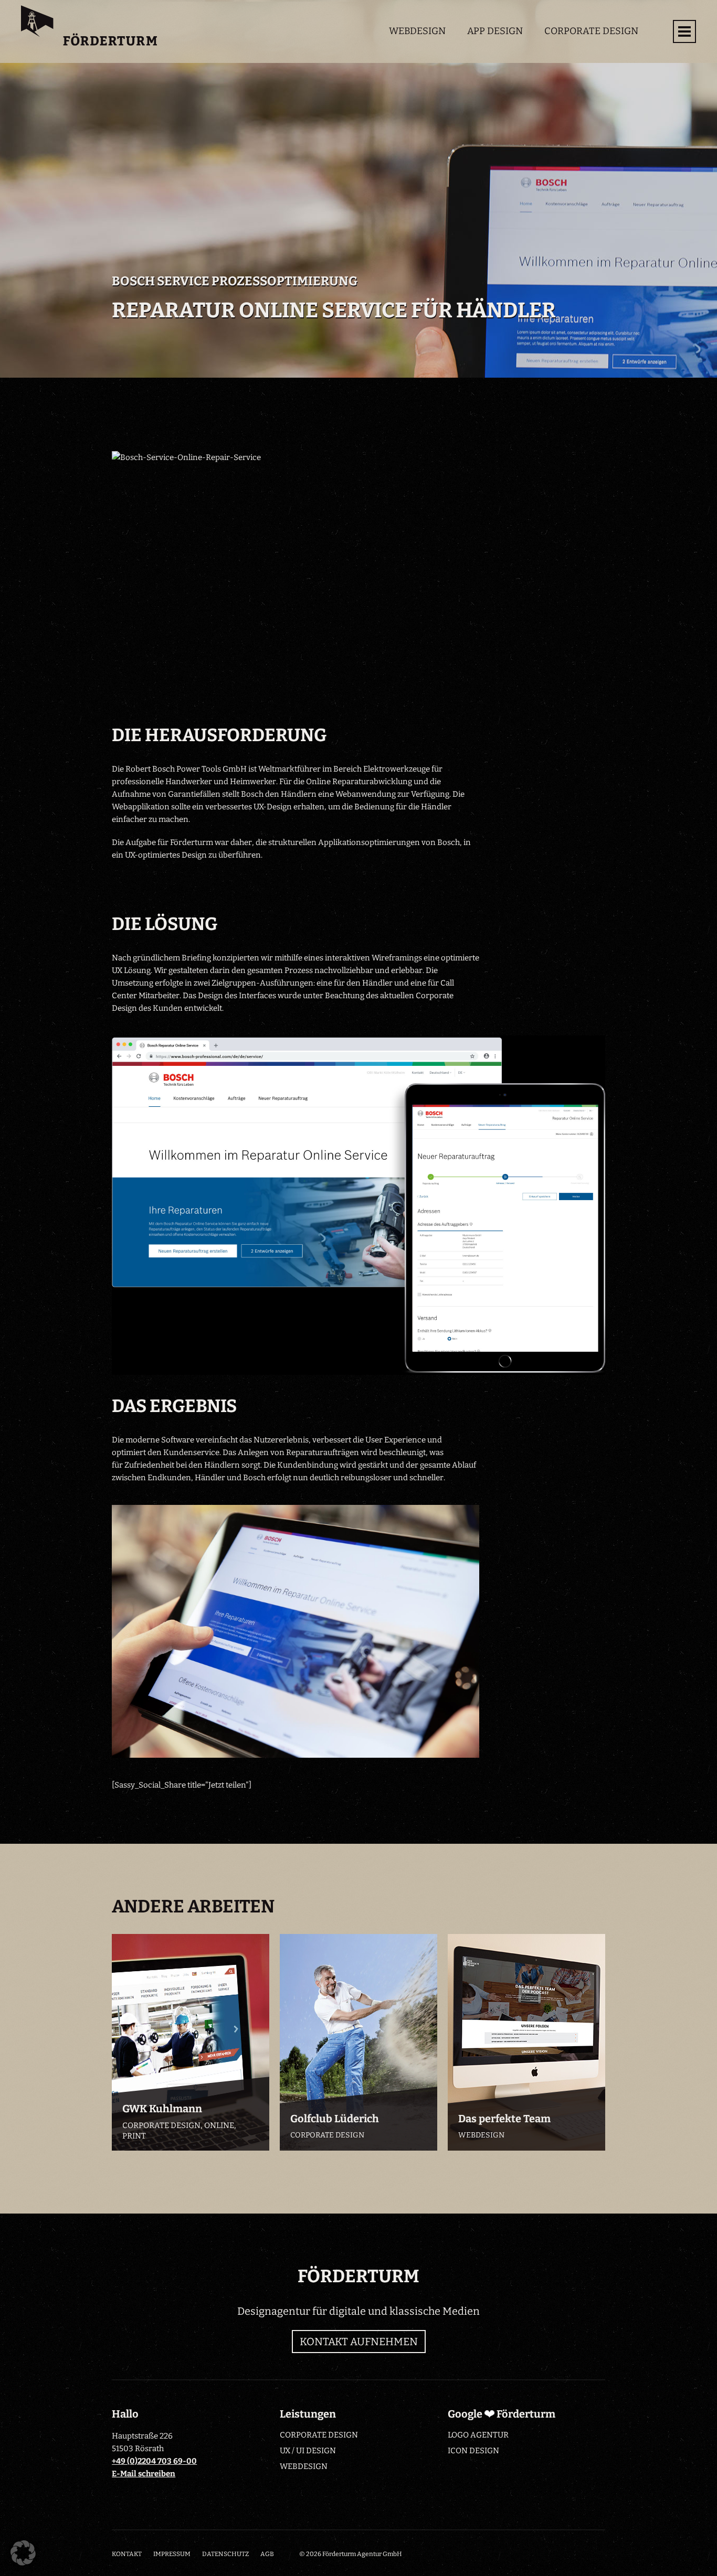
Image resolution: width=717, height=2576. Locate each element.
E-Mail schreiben (144, 2474)
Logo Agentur (478, 2435)
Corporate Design (591, 31)
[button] (23, 2553)
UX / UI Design (308, 2451)
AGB (267, 2554)
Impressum (172, 2554)
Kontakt (127, 2554)
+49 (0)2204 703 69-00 (154, 2461)
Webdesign (417, 31)
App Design (495, 31)
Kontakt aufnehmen (359, 2342)
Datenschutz (225, 2554)
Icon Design (473, 2451)
